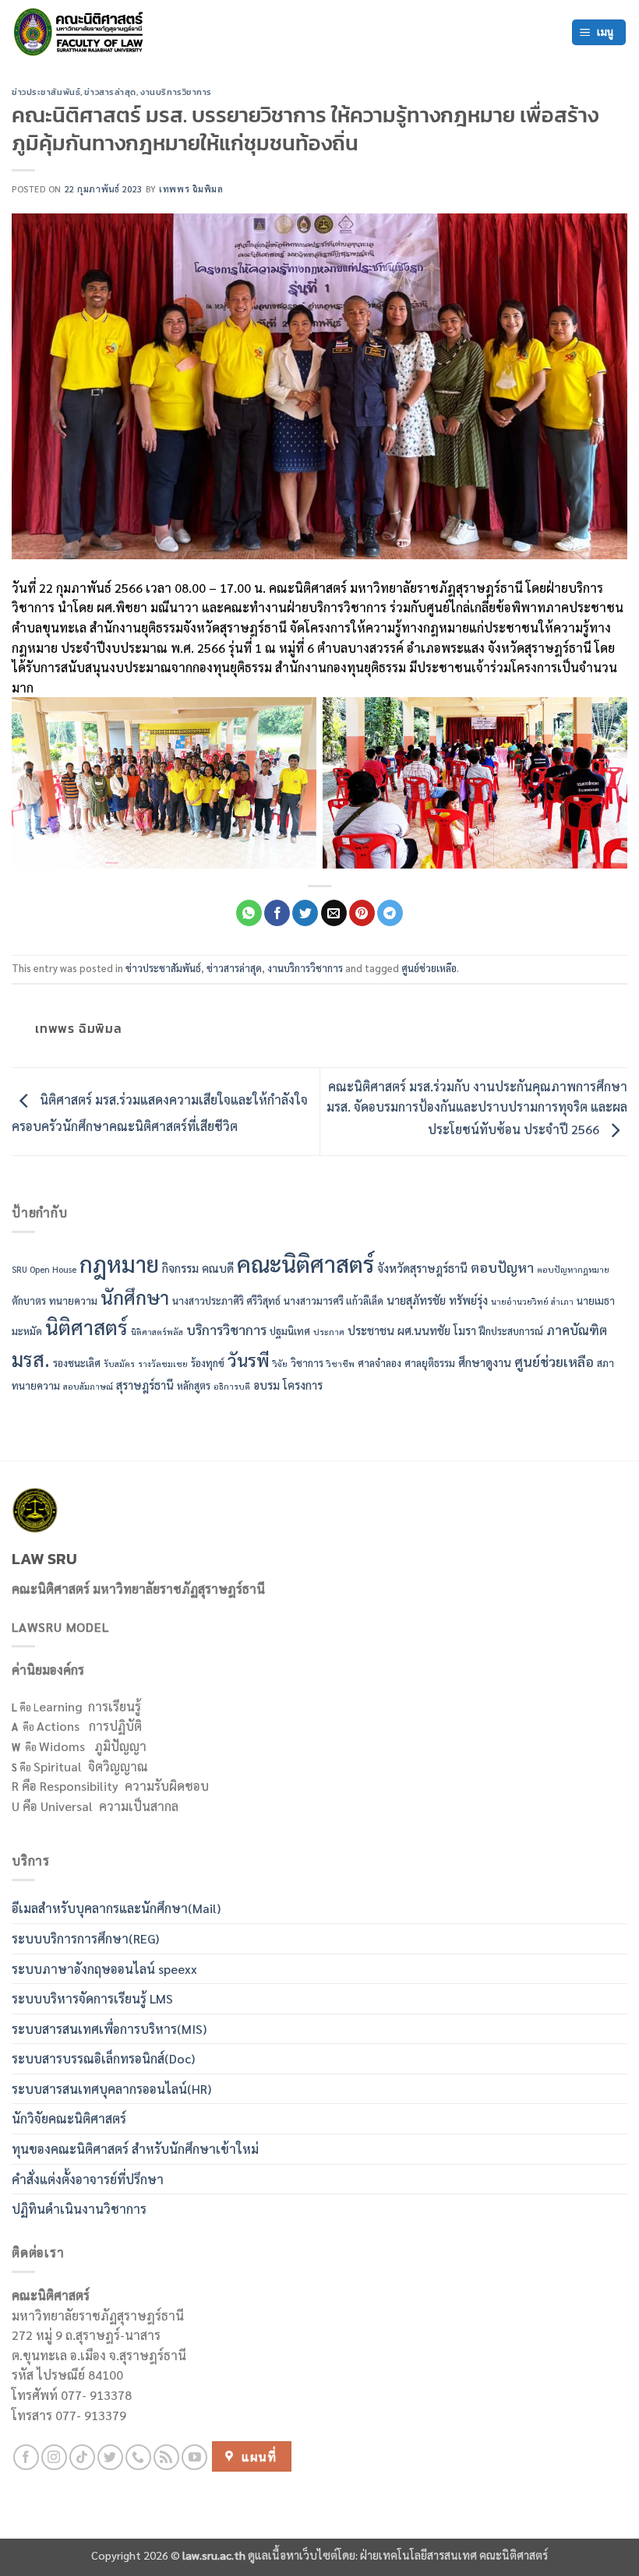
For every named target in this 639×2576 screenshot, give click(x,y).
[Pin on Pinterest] (362, 913)
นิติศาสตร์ (86, 1327)
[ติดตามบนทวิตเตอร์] (110, 2457)
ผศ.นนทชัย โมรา (437, 1330)
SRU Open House (44, 1269)
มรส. (31, 1359)
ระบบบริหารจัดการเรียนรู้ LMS (92, 1998)
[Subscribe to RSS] (166, 2457)
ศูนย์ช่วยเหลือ (429, 968)
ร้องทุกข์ (208, 1363)
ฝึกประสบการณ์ (511, 1331)
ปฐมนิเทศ (290, 1331)
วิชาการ (307, 1363)
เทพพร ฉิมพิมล (191, 189)
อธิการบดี (232, 1386)
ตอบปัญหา (502, 1267)
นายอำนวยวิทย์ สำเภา (532, 1301)
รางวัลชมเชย (163, 1364)
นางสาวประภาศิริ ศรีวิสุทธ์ (226, 1300)
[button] (599, 32)
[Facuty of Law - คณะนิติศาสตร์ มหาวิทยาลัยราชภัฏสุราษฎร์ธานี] (82, 32)
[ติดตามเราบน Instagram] (54, 2457)
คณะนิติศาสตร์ (305, 1263)
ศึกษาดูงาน (485, 1362)
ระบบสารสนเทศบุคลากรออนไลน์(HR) (111, 2089)
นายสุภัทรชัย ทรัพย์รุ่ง (437, 1300)
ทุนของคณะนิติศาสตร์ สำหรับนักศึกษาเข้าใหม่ (135, 2149)
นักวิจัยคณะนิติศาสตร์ (69, 2118)
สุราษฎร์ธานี (145, 1385)
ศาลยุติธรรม (430, 1363)
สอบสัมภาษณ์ (88, 1386)
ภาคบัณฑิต (577, 1330)
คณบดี (218, 1268)
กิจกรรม (180, 1268)
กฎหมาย (119, 1263)
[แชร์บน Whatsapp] (249, 913)
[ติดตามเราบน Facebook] (26, 2457)
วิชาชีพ (341, 1364)
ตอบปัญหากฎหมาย (573, 1269)
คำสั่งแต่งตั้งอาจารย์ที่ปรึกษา (88, 2179)
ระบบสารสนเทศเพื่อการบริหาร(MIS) (109, 2029)
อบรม (267, 1385)
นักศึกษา (135, 1297)
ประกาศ (329, 1332)
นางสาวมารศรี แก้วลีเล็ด (334, 1300)
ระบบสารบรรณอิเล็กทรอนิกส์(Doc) (103, 2058)
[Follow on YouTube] (194, 2457)
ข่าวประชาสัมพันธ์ (46, 92)
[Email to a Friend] (334, 913)
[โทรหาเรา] (138, 2457)
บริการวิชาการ (226, 1329)
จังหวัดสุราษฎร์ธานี (422, 1268)
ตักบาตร (29, 1300)
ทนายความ (73, 1300)
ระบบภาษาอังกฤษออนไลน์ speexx (104, 1969)
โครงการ (303, 1385)
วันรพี (249, 1360)
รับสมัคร (119, 1364)
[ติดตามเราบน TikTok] (82, 2457)
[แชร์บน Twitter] (305, 913)
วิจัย (280, 1364)
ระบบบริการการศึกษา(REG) (85, 1938)
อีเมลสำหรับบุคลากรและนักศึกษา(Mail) (116, 1908)
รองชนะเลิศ (77, 1363)
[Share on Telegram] (390, 913)
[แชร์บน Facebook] (277, 913)
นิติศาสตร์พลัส (157, 1332)
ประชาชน (371, 1330)
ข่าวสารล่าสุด (110, 92)
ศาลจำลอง (380, 1363)
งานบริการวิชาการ (176, 92)
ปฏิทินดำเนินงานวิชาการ (79, 2209)
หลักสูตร (194, 1385)
